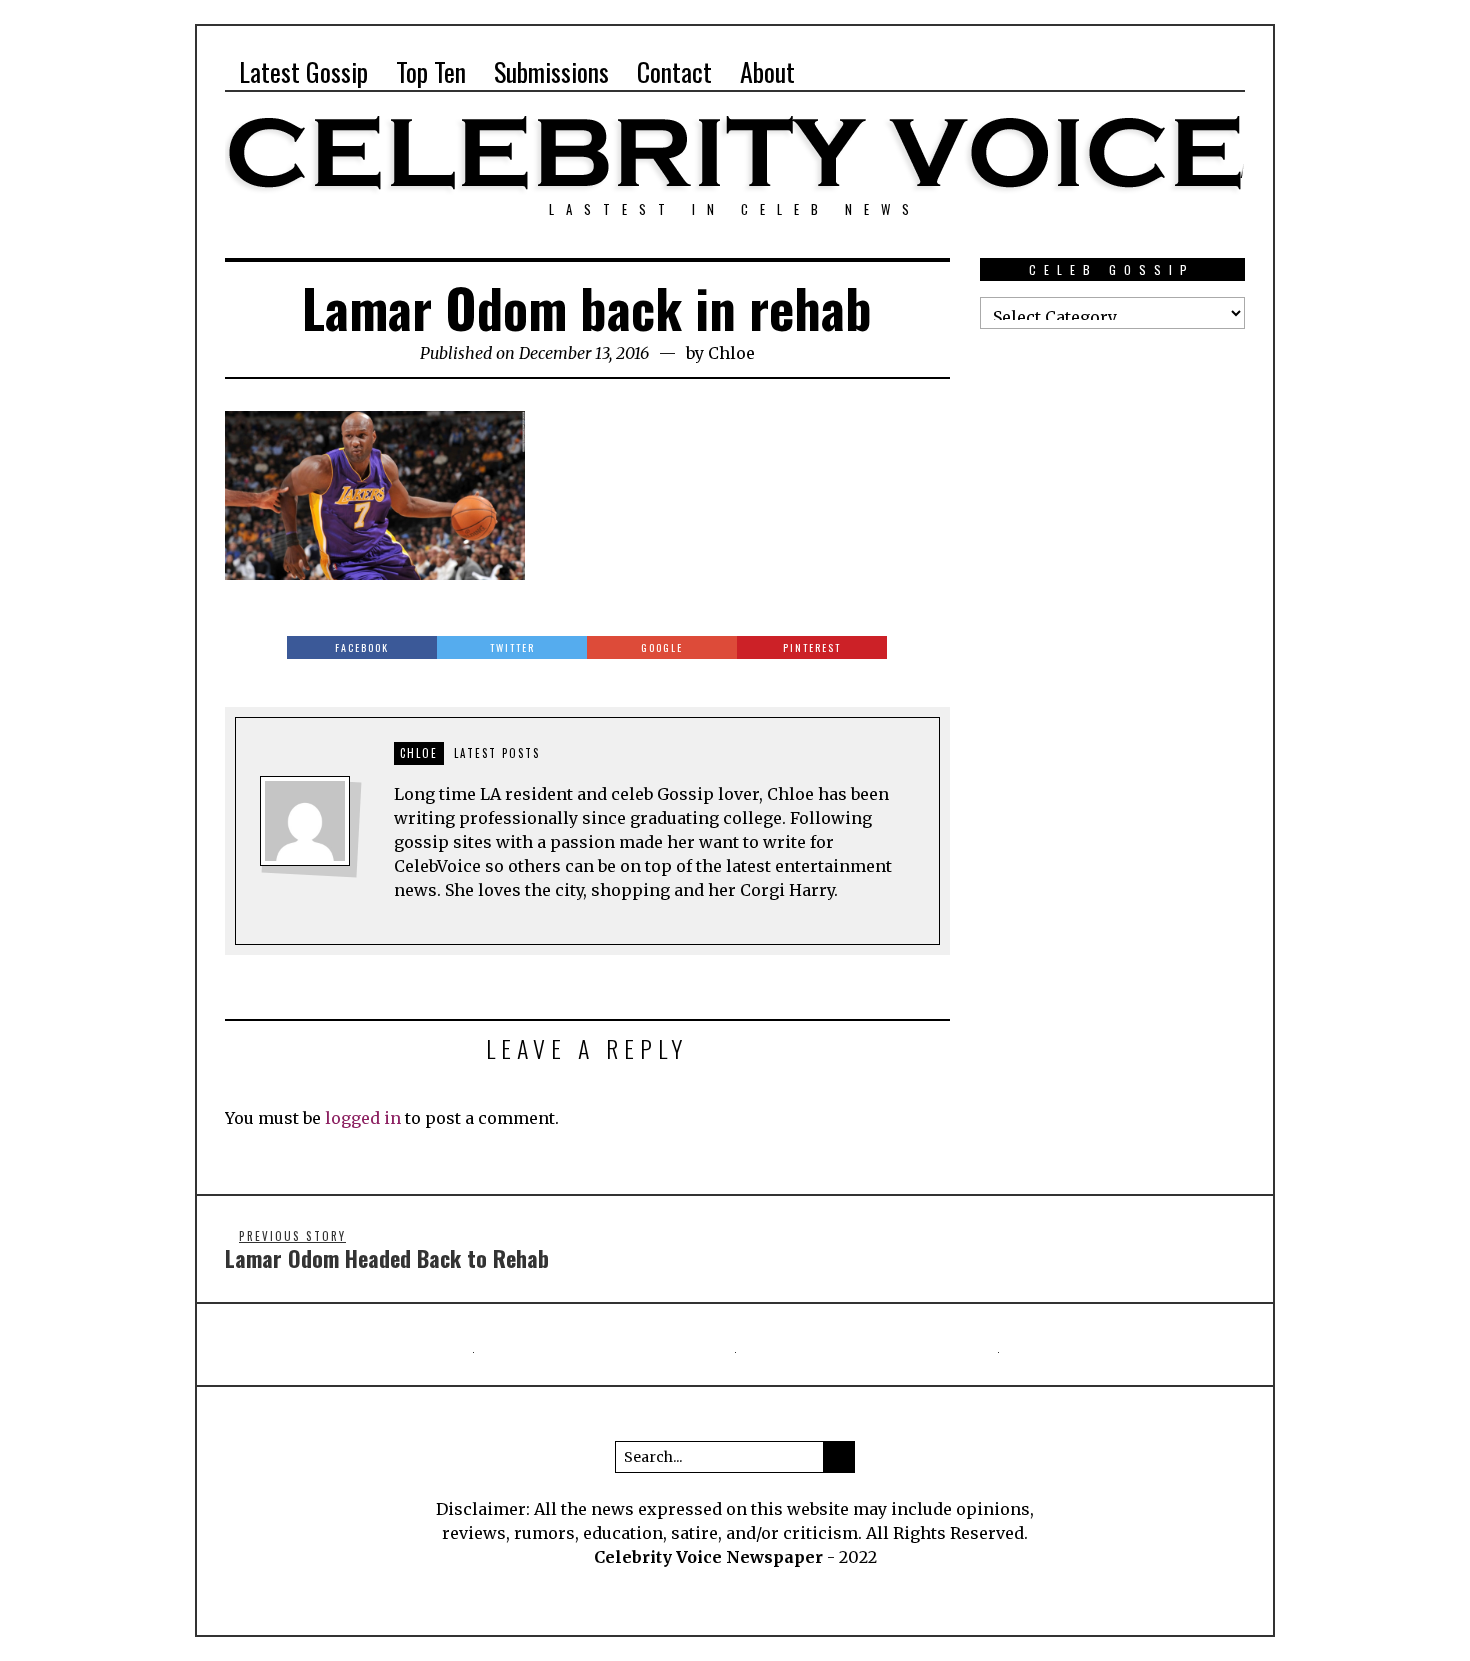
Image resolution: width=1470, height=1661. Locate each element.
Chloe (731, 353)
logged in (363, 1118)
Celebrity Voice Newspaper (708, 1557)
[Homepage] (1160, 72)
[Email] (1194, 72)
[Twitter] (1126, 72)
